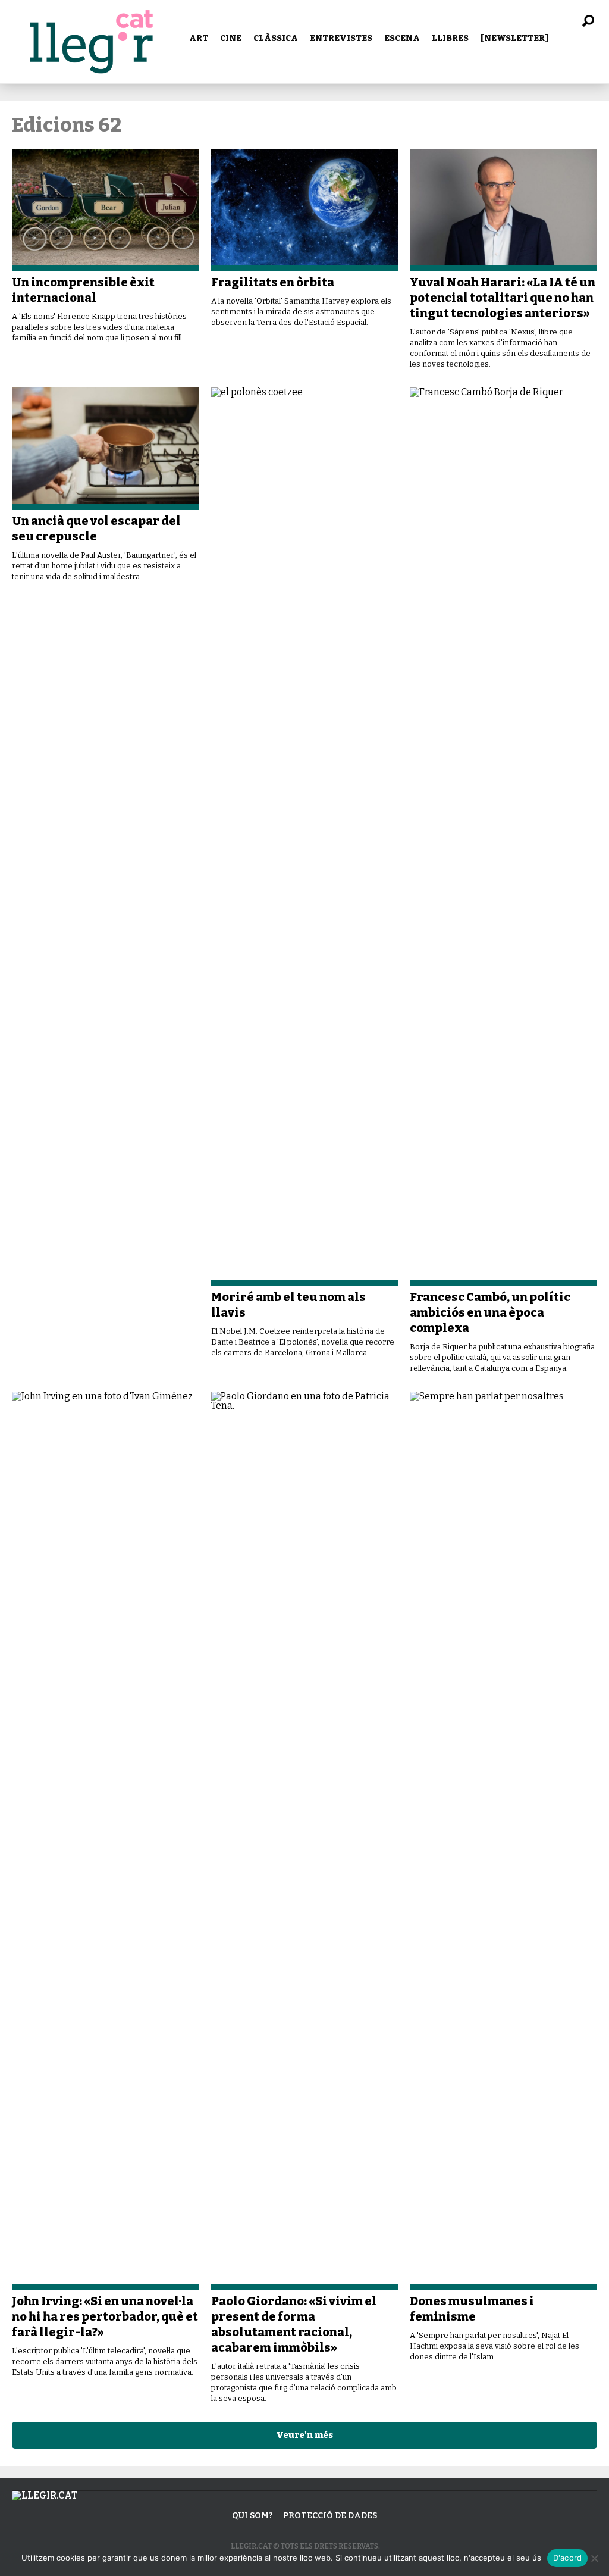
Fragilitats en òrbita (273, 282)
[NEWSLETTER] (514, 38)
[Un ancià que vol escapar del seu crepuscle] (106, 449)
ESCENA (402, 38)
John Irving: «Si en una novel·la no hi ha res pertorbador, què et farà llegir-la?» (105, 2316)
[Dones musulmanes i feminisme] (503, 1841)
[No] (594, 2558)
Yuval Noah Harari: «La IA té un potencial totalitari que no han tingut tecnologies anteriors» (503, 298)
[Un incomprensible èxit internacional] (106, 210)
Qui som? (252, 2516)
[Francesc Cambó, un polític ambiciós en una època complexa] (503, 837)
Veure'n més (304, 2435)
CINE (231, 38)
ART (199, 38)
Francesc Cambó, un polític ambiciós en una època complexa (490, 1312)
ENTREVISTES (341, 38)
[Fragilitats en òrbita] (305, 210)
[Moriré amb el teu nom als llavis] (305, 837)
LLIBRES (450, 38)
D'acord (568, 2558)
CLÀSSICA (276, 38)
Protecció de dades (330, 2516)
